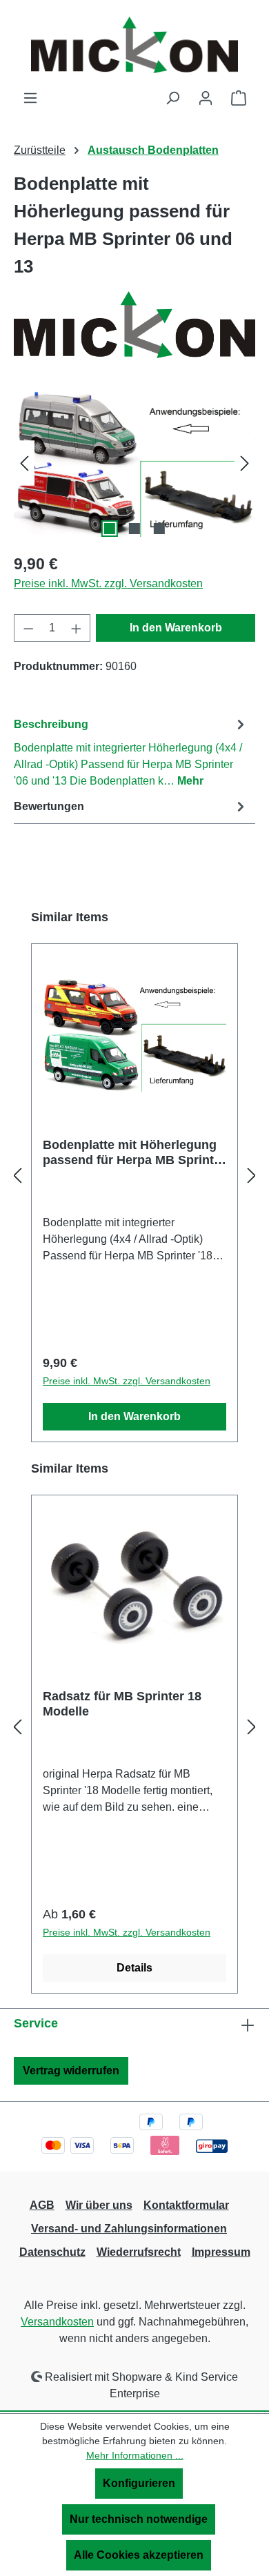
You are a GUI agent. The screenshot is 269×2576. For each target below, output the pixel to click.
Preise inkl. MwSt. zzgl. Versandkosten (108, 583)
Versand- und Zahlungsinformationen (129, 2229)
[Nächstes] (245, 463)
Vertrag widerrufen (71, 2071)
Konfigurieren (139, 2483)
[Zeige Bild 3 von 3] (159, 529)
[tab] (131, 752)
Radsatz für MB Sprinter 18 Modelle (122, 1704)
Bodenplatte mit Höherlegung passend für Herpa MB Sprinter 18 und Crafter (134, 1153)
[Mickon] (134, 324)
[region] (134, 463)
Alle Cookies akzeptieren (139, 2555)
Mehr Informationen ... (135, 2455)
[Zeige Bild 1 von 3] (110, 529)
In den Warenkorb (176, 628)
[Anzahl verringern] (28, 628)
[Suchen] (172, 98)
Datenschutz (52, 2252)
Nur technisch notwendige (139, 2519)
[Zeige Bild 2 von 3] (134, 529)
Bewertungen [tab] (49, 806)
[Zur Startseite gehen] (134, 45)
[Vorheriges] (24, 463)
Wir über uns (99, 2205)
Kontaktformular (186, 2205)
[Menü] (30, 98)
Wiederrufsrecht (139, 2252)
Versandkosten (57, 2322)
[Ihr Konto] (206, 98)
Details (134, 1968)
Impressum (221, 2252)
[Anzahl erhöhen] (77, 628)
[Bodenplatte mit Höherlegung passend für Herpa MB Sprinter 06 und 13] (134, 463)
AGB (42, 2205)
